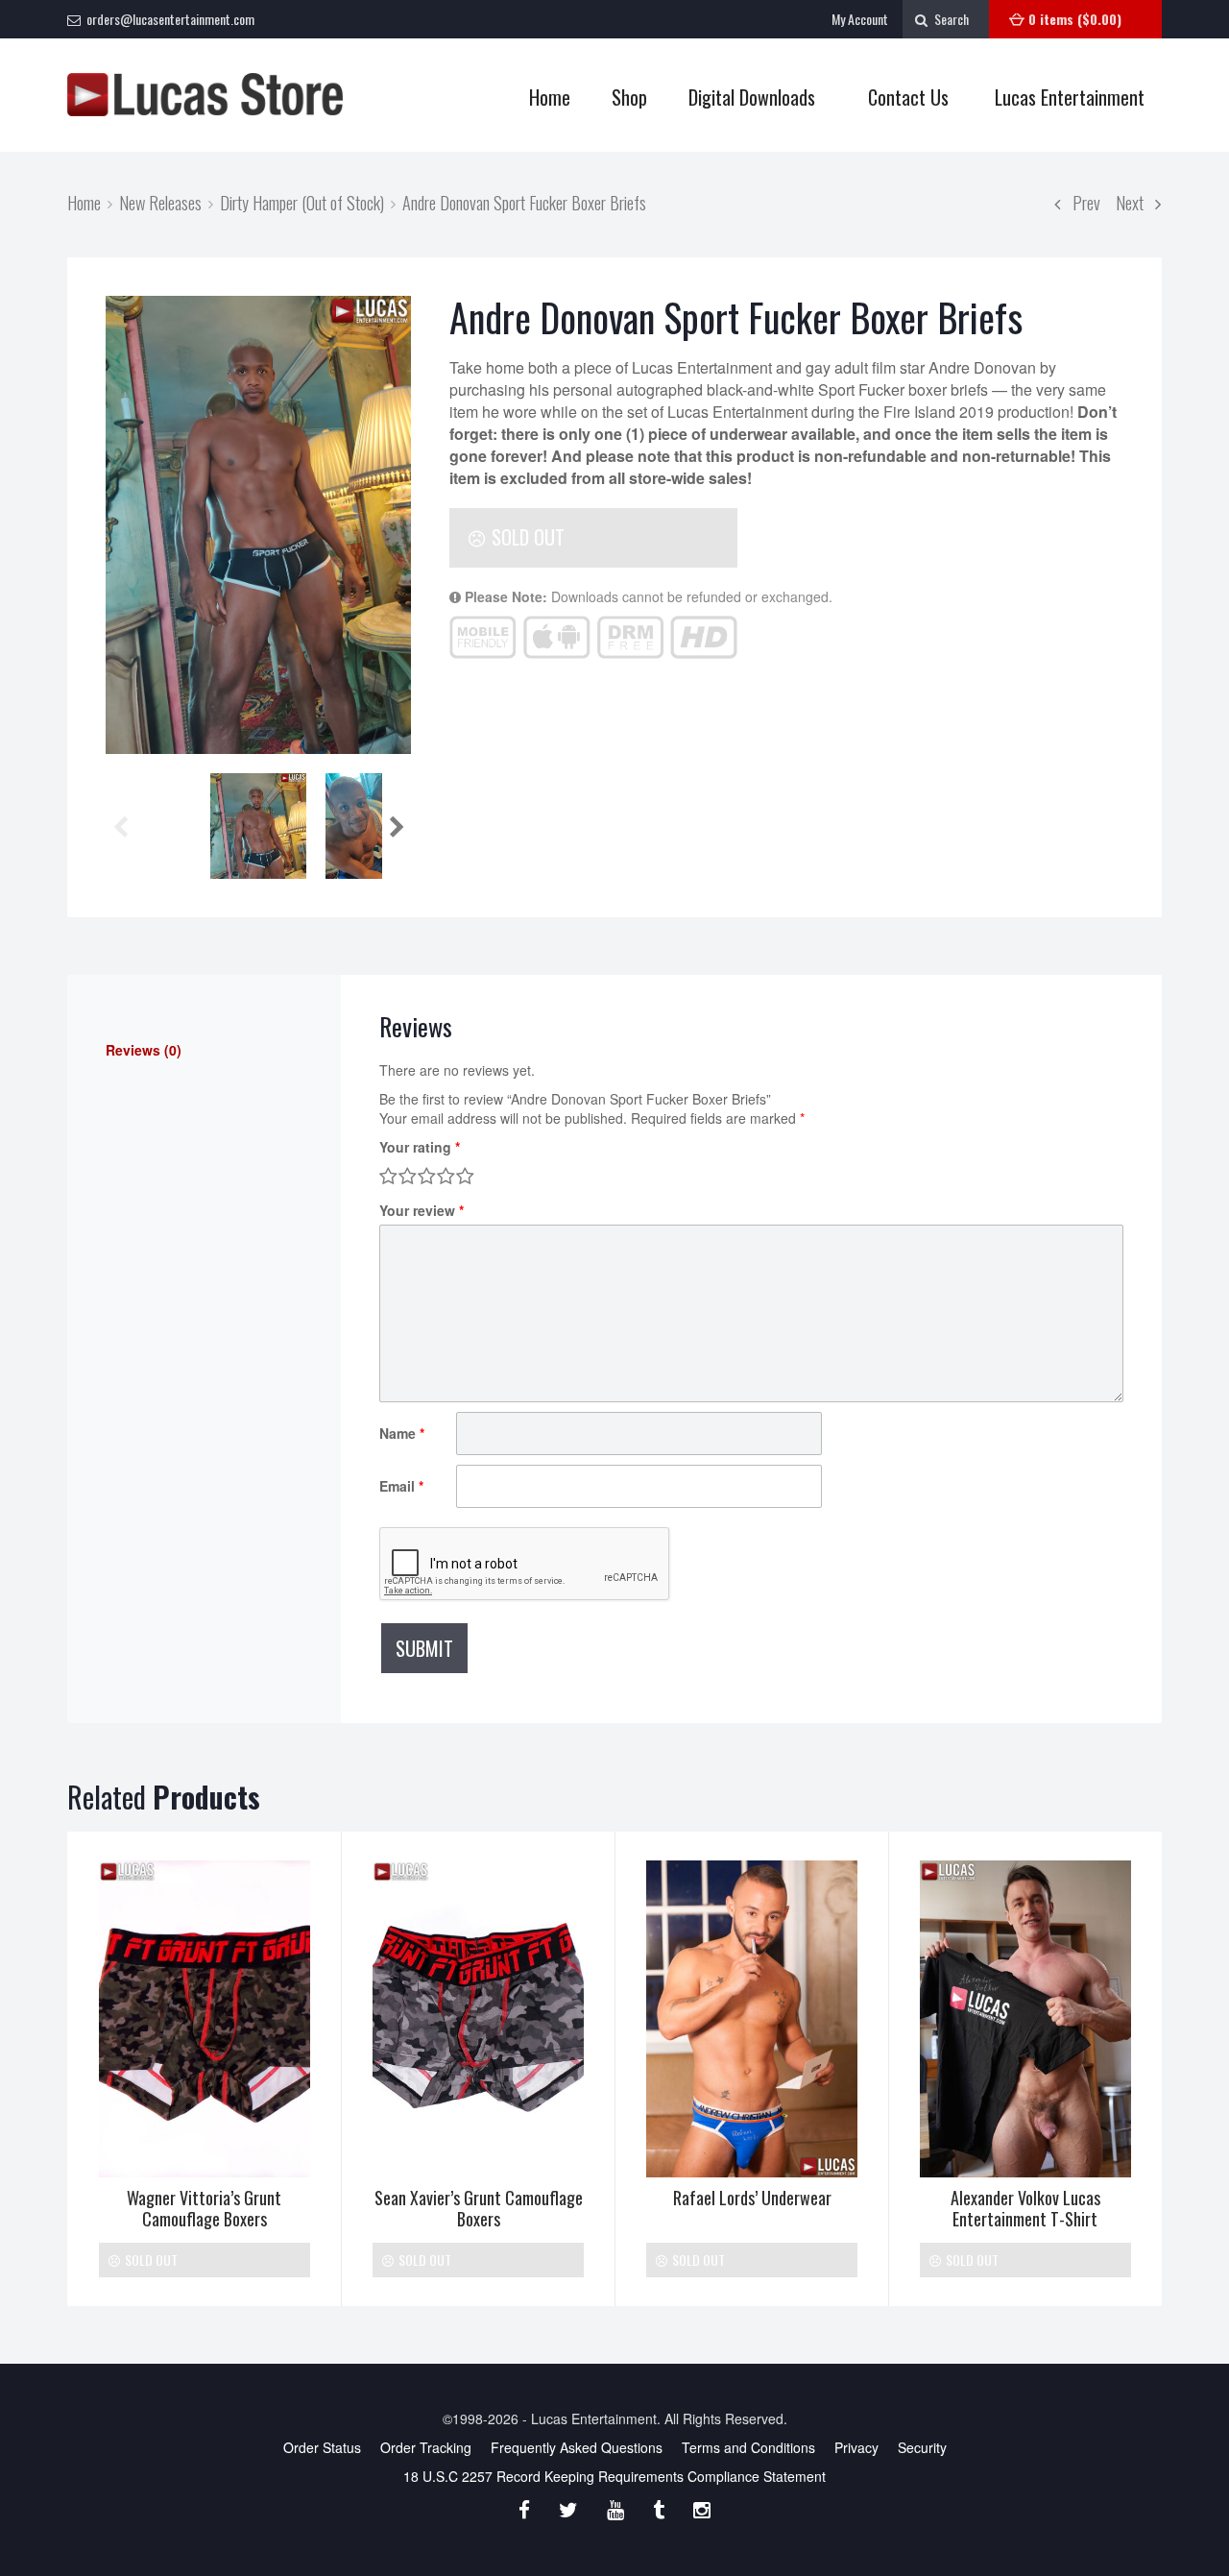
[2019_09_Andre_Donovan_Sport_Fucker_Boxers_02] (374, 826)
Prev (1081, 202)
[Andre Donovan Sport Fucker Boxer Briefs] (258, 525)
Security (922, 2447)
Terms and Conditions (748, 2447)
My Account (860, 19)
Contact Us (908, 97)
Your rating (420, 1147)
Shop (620, 97)
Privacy (856, 2447)
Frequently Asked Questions (577, 2447)
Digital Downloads (752, 97)
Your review (422, 1210)
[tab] (204, 1050)
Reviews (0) (144, 1050)
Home (550, 97)
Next (1135, 202)
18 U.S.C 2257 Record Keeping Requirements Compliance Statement (614, 2476)
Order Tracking (426, 2447)
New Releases (160, 202)
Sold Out (526, 537)
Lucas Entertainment (1070, 97)
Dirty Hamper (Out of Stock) (302, 202)
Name (402, 1433)
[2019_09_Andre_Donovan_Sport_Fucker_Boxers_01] (258, 826)
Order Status (322, 2447)
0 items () (1075, 19)
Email (401, 1486)
